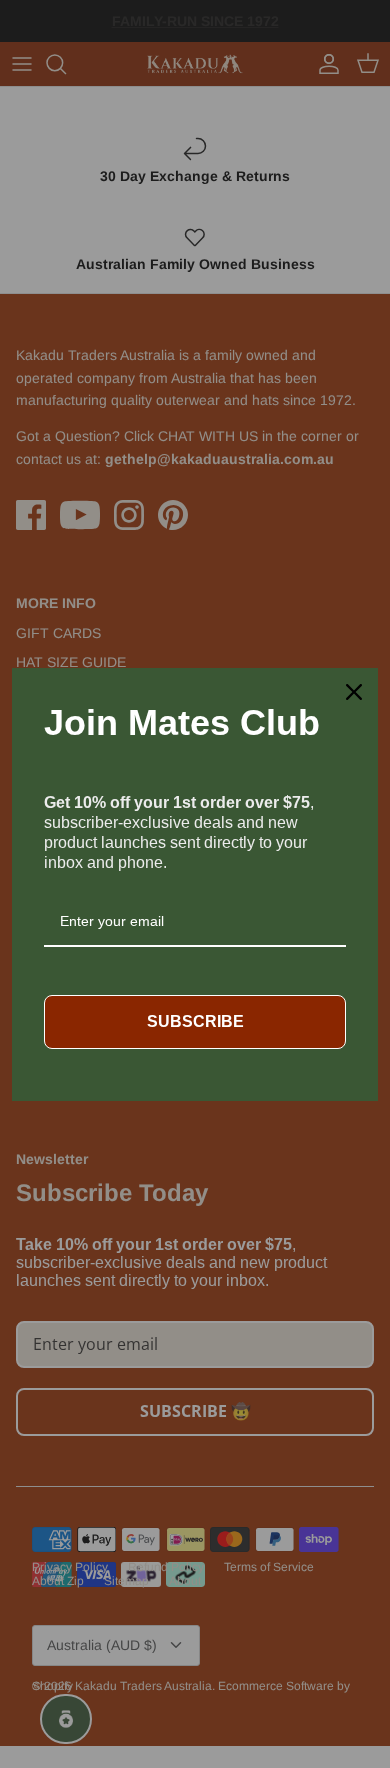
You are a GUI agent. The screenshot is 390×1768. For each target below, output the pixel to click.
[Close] (354, 692)
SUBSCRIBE (195, 1021)
